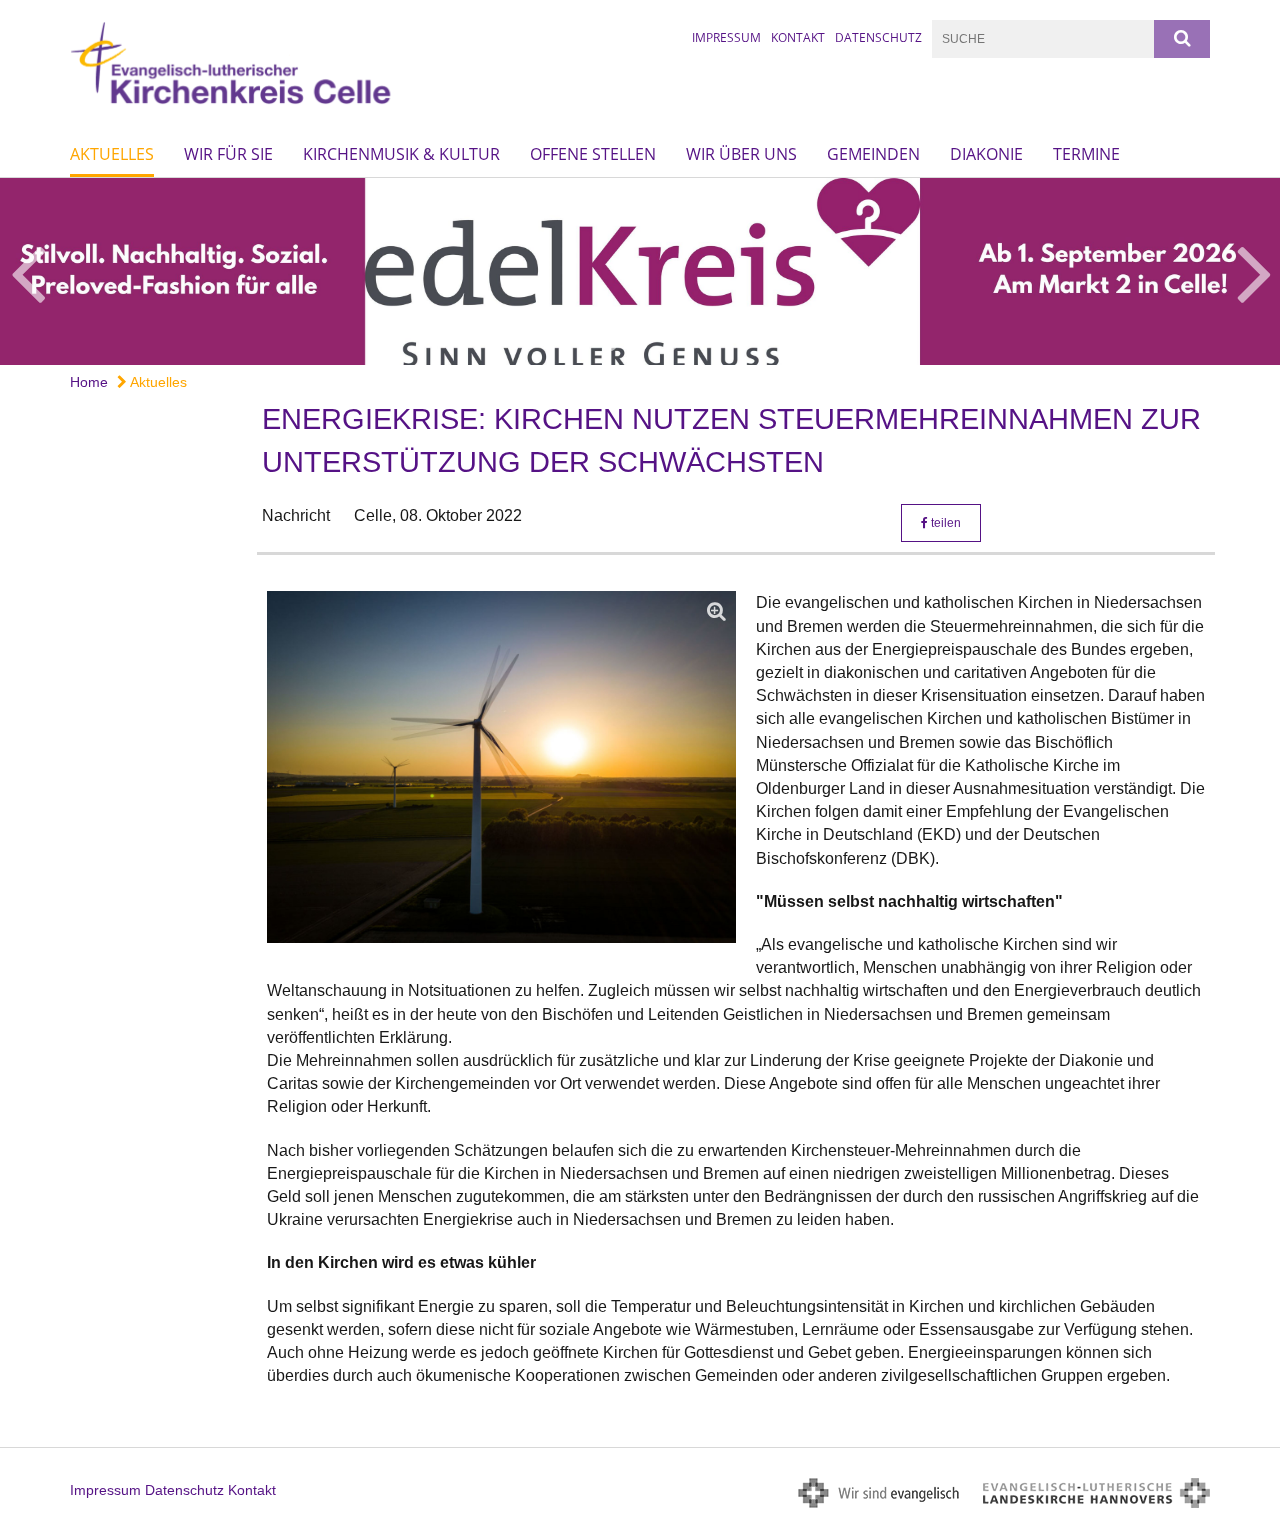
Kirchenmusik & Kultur (401, 154)
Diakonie (986, 154)
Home (89, 382)
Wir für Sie (228, 154)
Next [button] (1254, 271)
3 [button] (670, 345)
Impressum (726, 37)
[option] (640, 271)
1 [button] (610, 345)
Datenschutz (878, 37)
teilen (944, 523)
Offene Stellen (593, 154)
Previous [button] (27, 271)
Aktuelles (112, 154)
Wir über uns (741, 154)
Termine (1086, 154)
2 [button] (640, 345)
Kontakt (798, 37)
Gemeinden (873, 154)
